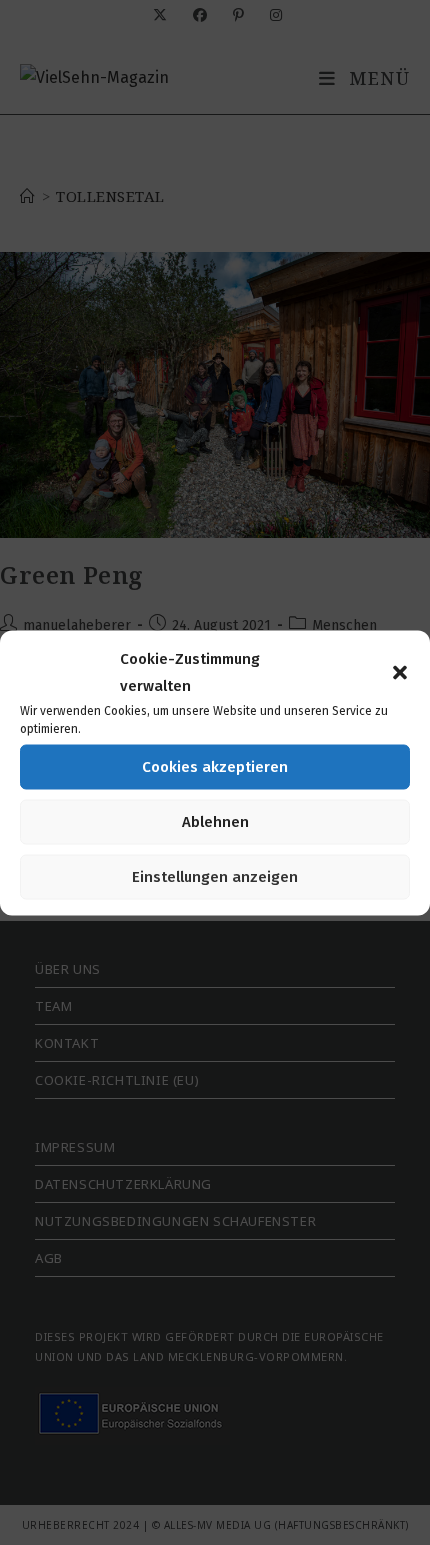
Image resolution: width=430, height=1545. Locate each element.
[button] (400, 672)
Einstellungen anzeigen (215, 877)
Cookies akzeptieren (215, 767)
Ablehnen (215, 822)
